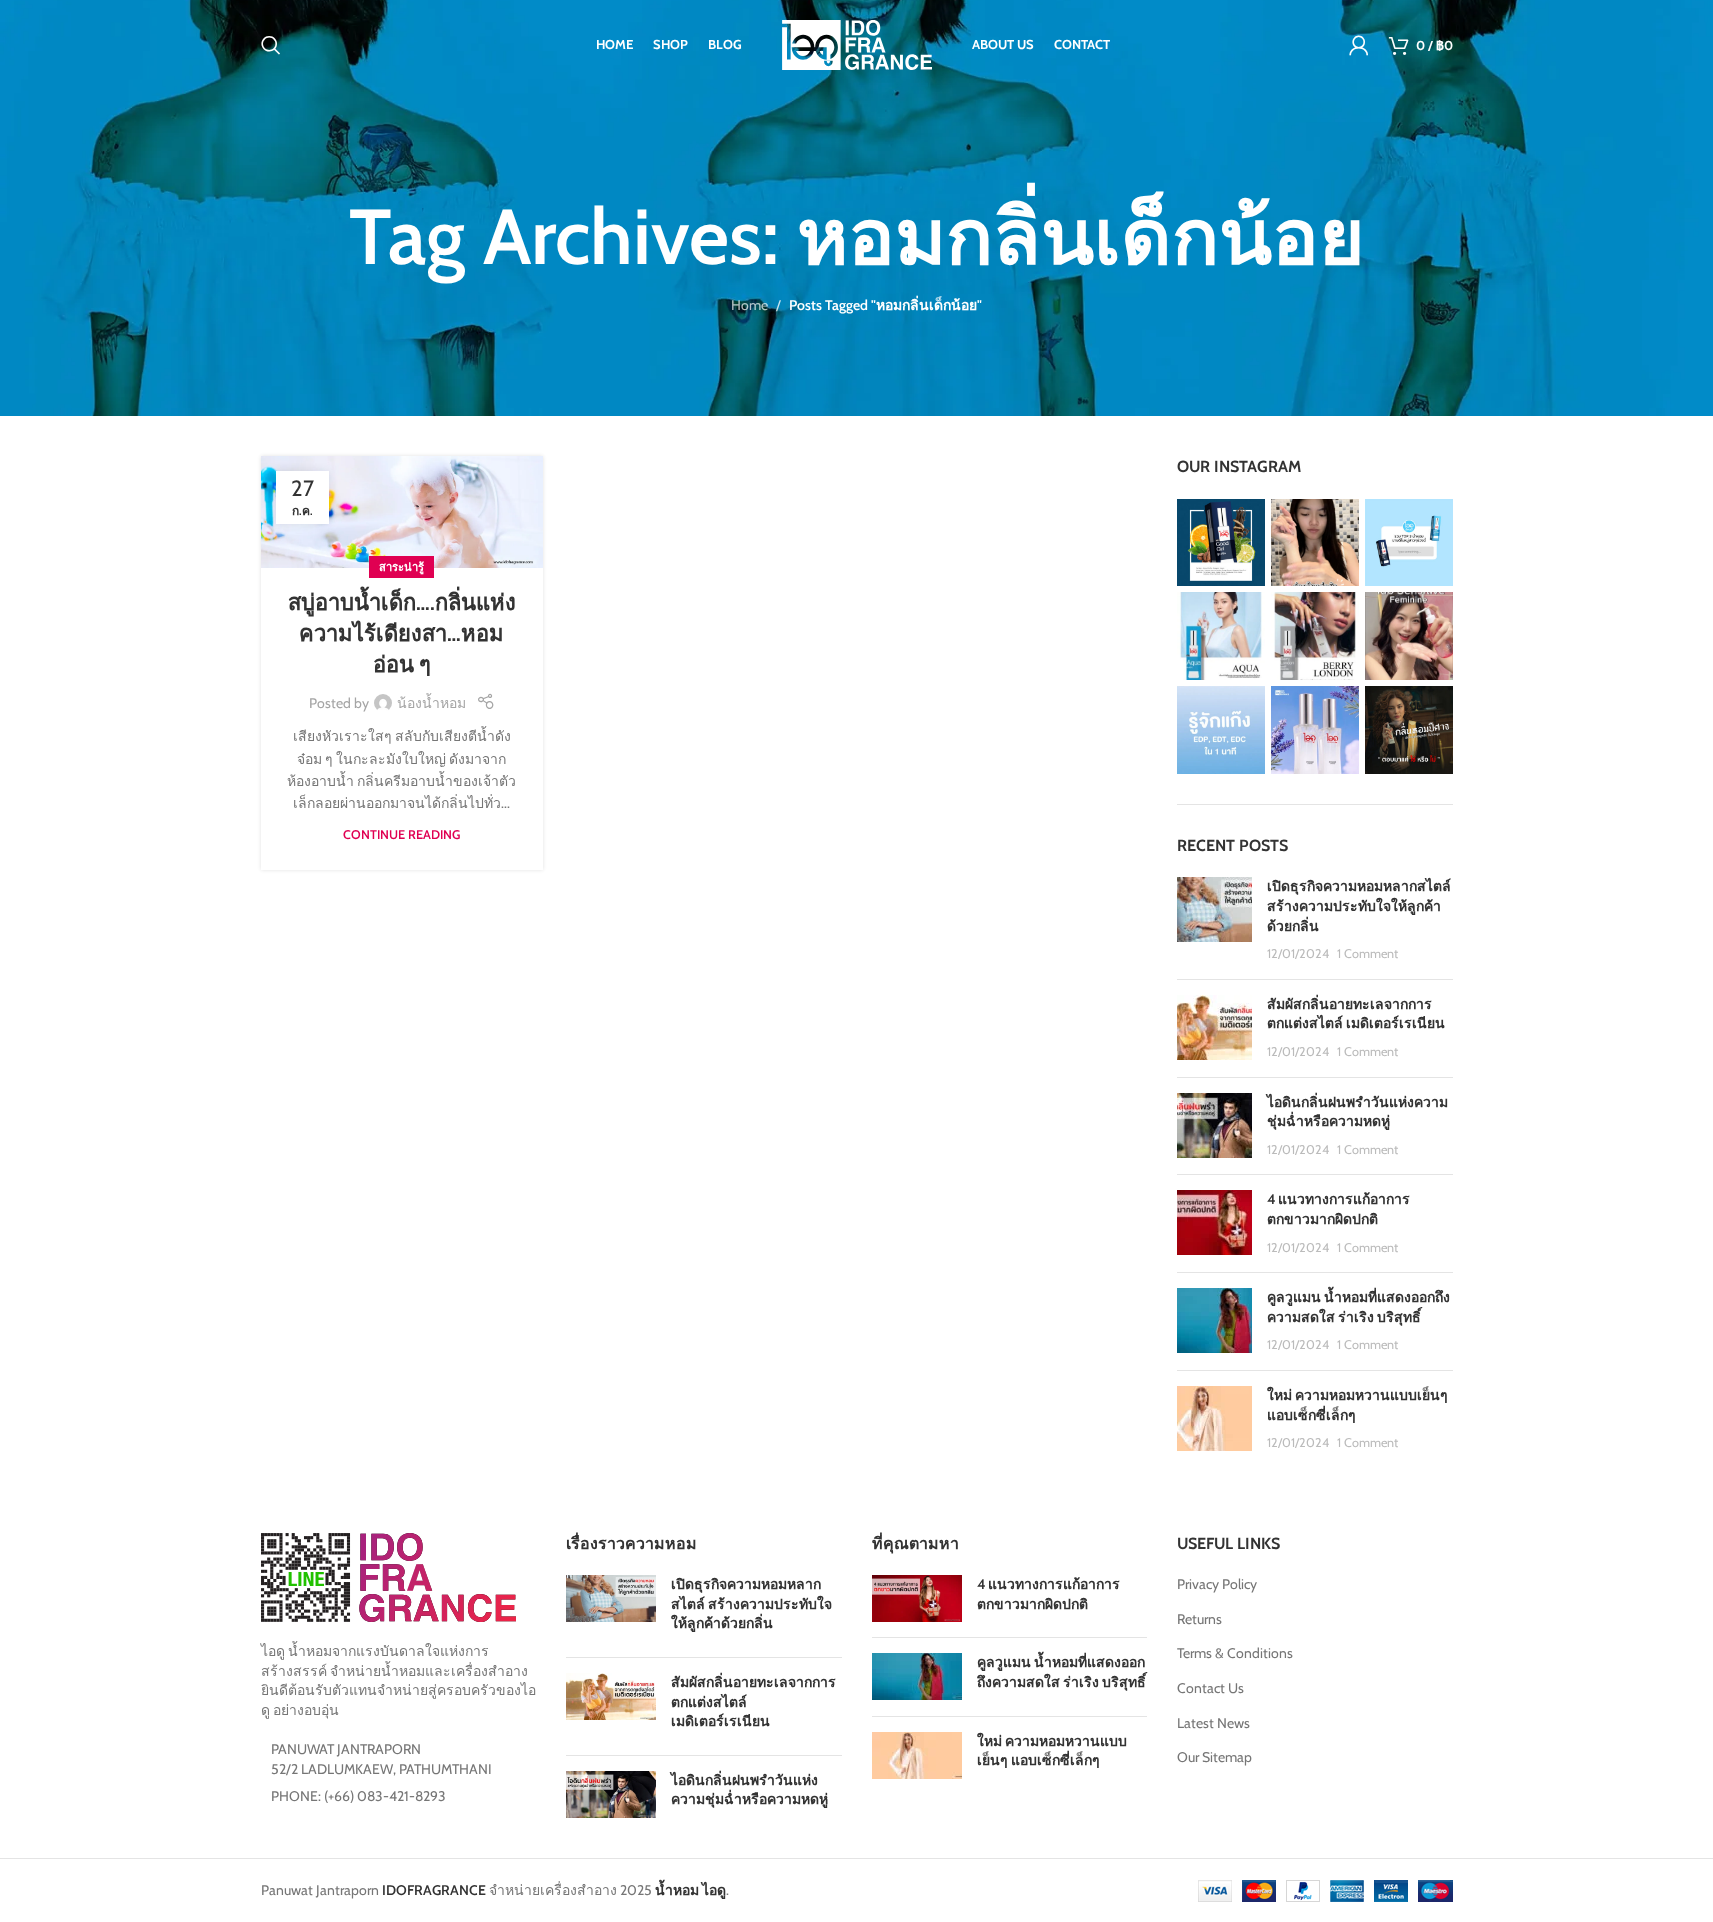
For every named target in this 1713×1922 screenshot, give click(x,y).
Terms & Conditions (1235, 1653)
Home (749, 305)
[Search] (271, 45)
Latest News (1213, 1723)
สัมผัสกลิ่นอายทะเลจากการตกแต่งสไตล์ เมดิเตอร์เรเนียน (1356, 1014)
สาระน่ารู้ (401, 567)
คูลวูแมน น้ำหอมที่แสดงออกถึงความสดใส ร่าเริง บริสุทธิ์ (1358, 1307)
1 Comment (1367, 953)
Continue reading (401, 834)
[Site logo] (857, 43)
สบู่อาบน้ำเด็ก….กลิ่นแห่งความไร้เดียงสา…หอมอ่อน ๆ (402, 633)
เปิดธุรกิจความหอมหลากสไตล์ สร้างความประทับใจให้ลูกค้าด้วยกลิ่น (1359, 905)
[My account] (1359, 45)
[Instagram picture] (1221, 543)
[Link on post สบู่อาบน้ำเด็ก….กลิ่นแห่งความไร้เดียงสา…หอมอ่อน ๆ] (402, 512)
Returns (1199, 1619)
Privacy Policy (1217, 1584)
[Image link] (388, 1576)
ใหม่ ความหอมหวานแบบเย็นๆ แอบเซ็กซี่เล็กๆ (1052, 1751)
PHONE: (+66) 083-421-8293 (358, 1796)
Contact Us (1210, 1688)
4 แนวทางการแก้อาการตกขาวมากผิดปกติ (1338, 1209)
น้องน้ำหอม (431, 703)
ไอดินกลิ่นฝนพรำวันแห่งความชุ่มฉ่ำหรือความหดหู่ (1357, 1112)
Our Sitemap (1214, 1757)
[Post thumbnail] (1214, 920)
